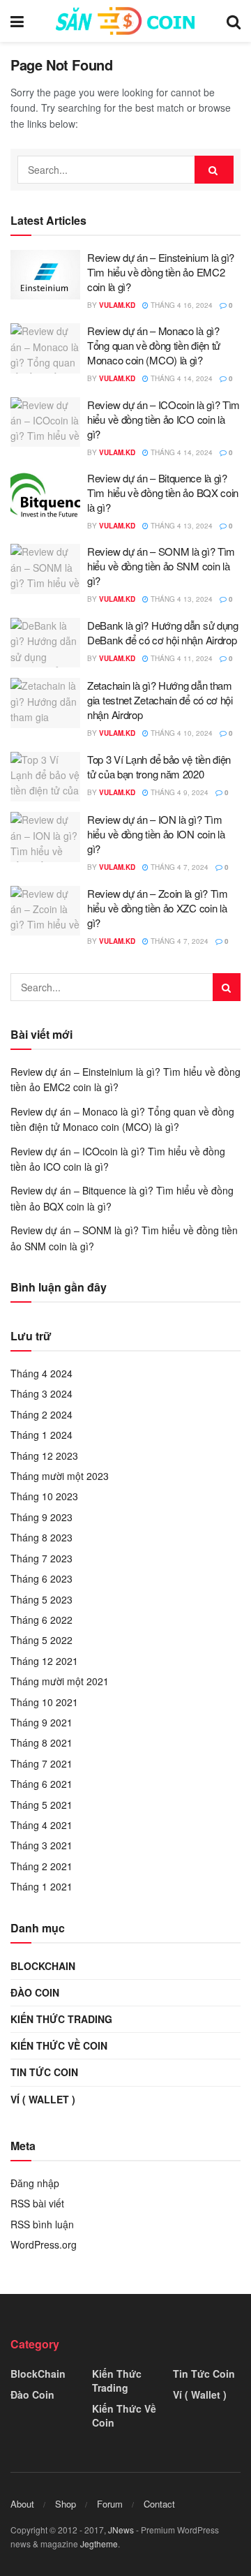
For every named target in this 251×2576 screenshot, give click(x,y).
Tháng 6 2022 (41, 1620)
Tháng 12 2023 (44, 1456)
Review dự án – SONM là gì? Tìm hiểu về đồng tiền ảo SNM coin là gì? (161, 566)
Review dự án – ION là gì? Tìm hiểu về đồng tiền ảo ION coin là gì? (156, 834)
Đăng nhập (35, 2183)
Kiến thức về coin (59, 2045)
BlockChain (43, 1966)
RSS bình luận (42, 2224)
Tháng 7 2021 (41, 1763)
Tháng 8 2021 (41, 1742)
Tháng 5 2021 (41, 1805)
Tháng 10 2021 (44, 1702)
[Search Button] (214, 170)
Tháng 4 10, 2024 (181, 733)
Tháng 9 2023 (41, 1517)
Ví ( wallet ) (43, 2099)
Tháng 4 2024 (41, 1373)
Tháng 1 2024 (41, 1435)
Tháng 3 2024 (41, 1393)
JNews (121, 2530)
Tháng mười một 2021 (60, 1681)
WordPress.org (44, 2244)
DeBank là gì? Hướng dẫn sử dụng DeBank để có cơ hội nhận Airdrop (163, 632)
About (22, 2504)
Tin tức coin (44, 2072)
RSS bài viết (37, 2203)
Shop (66, 2504)
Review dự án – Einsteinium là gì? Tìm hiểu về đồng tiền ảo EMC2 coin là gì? (161, 272)
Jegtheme (99, 2544)
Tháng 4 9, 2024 (178, 792)
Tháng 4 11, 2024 (181, 658)
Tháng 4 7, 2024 (178, 867)
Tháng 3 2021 (41, 1845)
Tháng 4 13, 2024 (181, 526)
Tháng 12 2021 (44, 1661)
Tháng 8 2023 (41, 1537)
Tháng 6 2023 (41, 1578)
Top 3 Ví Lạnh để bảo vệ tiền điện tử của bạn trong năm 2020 (159, 767)
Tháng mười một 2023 (60, 1476)
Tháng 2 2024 (41, 1414)
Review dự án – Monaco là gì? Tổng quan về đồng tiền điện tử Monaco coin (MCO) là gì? (154, 345)
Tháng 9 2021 (41, 1722)
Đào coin (35, 1992)
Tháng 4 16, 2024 (181, 305)
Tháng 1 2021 (41, 1886)
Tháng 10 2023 (44, 1496)
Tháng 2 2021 (41, 1866)
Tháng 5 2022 (41, 1640)
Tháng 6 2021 (41, 1784)
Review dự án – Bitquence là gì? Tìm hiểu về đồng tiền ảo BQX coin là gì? (163, 493)
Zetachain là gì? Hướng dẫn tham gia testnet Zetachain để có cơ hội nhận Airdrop (160, 700)
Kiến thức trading (61, 2019)
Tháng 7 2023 (41, 1558)
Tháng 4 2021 (41, 1825)
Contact (159, 2504)
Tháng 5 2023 (41, 1599)
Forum (110, 2504)
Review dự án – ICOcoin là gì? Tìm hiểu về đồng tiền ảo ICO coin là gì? (163, 419)
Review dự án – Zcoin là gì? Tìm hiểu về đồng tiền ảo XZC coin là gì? (158, 908)
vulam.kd (117, 305)
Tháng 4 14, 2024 (181, 378)
